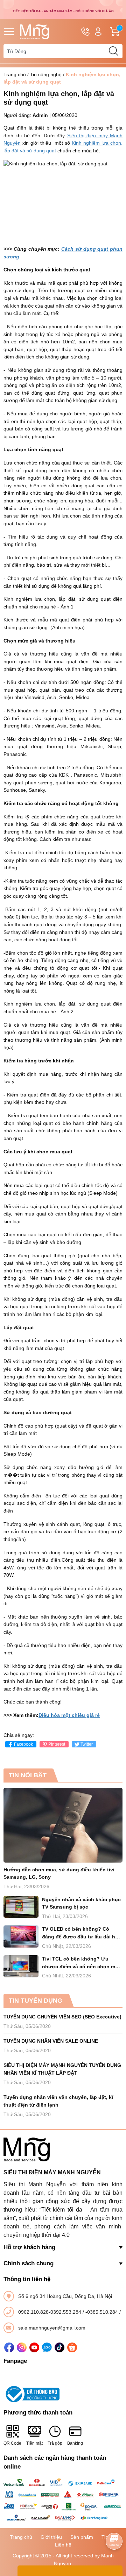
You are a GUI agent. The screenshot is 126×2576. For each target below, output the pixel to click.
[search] (113, 51)
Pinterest (57, 1744)
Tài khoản (98, 32)
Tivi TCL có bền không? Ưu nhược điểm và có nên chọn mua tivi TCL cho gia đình (82, 1963)
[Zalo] (47, 2347)
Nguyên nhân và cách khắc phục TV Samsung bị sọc (81, 1903)
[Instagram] (22, 2347)
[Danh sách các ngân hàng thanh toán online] (63, 2500)
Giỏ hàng (121, 32)
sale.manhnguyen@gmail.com (52, 2328)
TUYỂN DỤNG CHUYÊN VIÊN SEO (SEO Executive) (62, 2017)
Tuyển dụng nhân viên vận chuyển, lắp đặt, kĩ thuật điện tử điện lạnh (58, 2101)
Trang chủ (15, 74)
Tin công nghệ (46, 74)
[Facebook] (9, 2347)
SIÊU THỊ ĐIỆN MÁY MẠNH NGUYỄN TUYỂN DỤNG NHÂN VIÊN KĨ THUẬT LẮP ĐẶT (62, 2069)
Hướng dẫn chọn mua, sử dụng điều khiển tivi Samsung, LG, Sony (59, 1873)
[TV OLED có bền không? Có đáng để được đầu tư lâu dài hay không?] (21, 1936)
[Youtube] (34, 2347)
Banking (75, 2443)
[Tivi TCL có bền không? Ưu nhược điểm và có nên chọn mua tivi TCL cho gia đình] (21, 1966)
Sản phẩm (82, 2537)
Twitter (87, 1744)
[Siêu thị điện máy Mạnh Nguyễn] (63, 9)
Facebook (23, 1744)
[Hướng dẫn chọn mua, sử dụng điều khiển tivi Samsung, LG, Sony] (63, 1825)
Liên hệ (63, 2545)
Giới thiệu (51, 2537)
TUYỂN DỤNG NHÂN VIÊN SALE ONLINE (51, 2041)
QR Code (12, 2443)
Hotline (85, 32)
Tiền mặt (34, 2443)
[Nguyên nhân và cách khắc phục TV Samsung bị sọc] (21, 1907)
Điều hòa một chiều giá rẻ (69, 1715)
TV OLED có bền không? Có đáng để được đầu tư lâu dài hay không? (81, 1933)
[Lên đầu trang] (114, 2522)
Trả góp (55, 2443)
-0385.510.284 (102, 2312)
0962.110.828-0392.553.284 (50, 2312)
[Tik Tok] (59, 2347)
